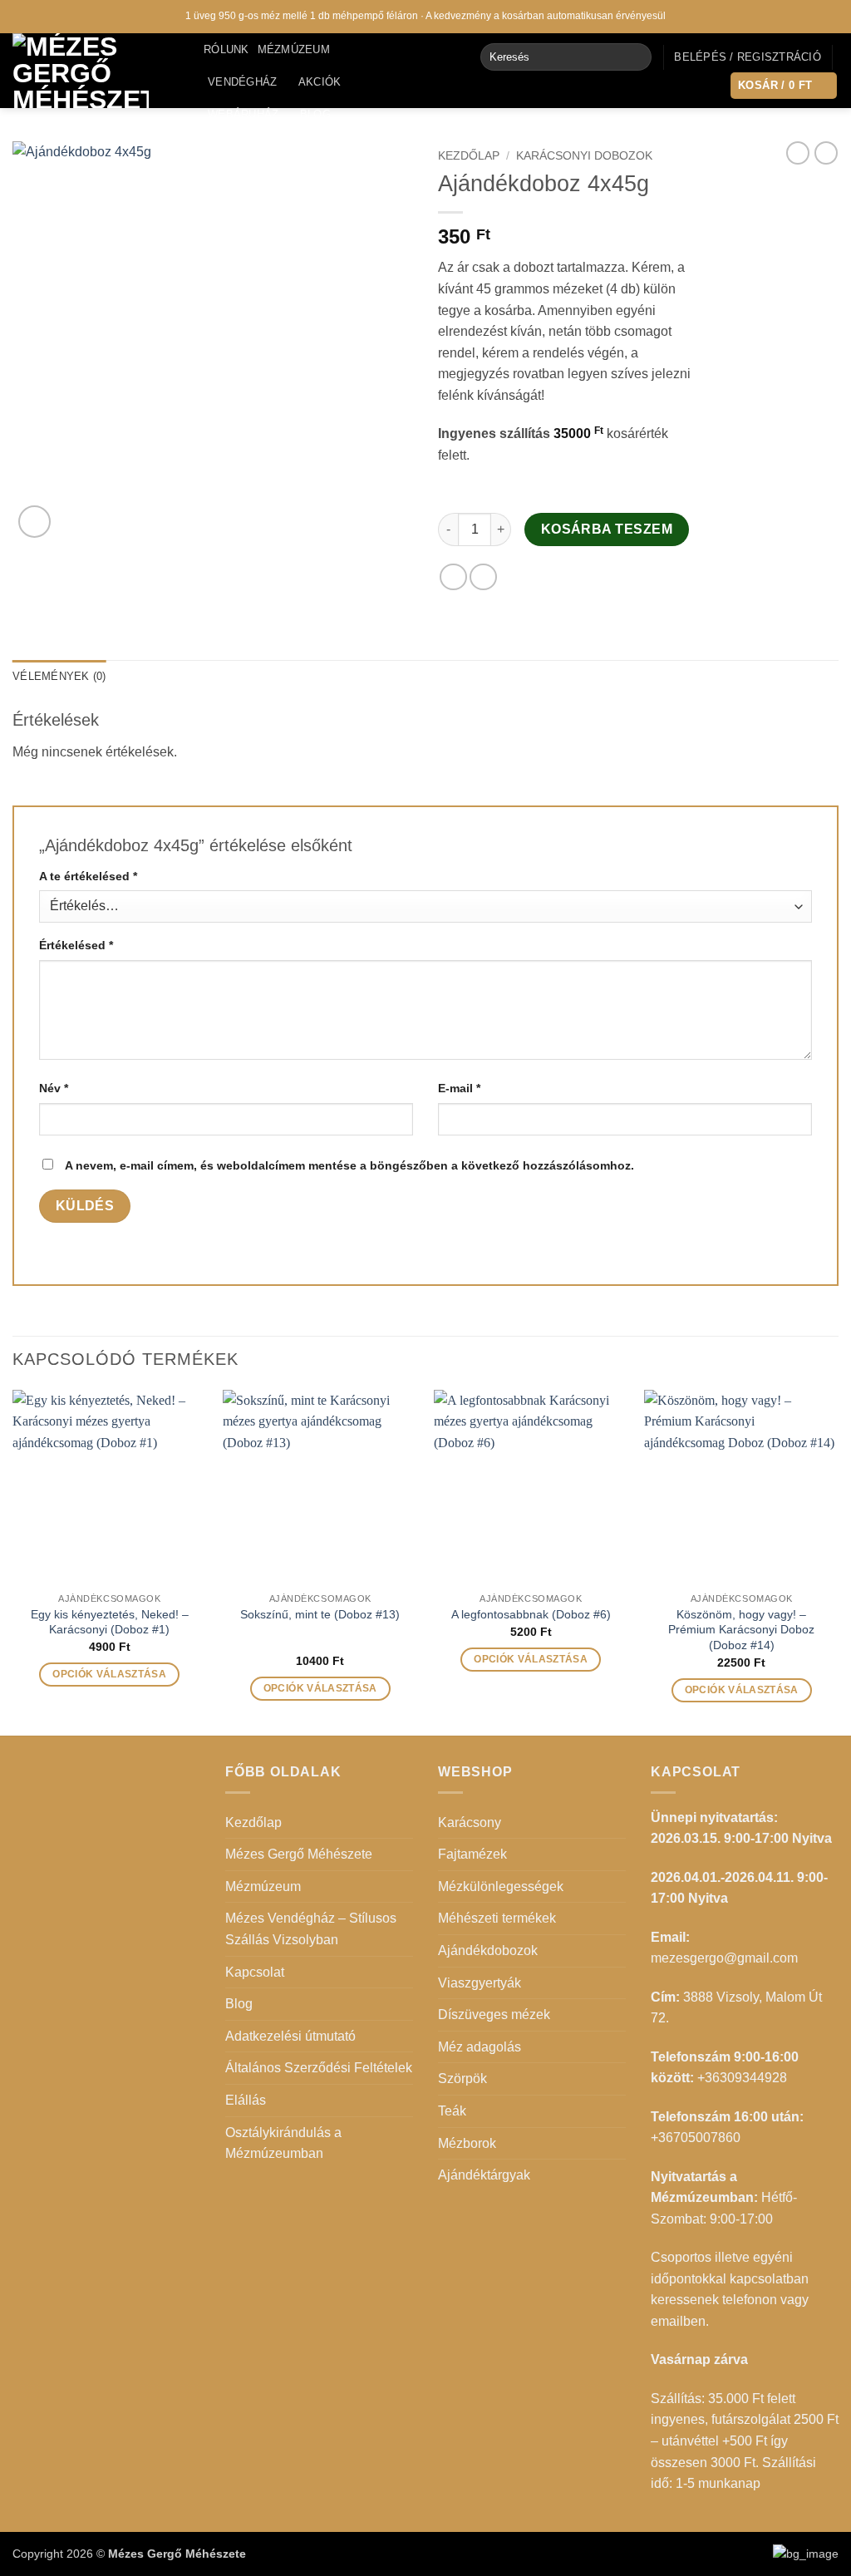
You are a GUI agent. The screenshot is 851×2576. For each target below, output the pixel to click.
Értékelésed (76, 945)
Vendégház (242, 82)
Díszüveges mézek (494, 2015)
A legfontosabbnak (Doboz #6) (531, 1614)
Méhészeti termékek (497, 1918)
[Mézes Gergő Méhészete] (96, 71)
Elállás (246, 2100)
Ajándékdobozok (488, 1950)
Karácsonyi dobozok (584, 156)
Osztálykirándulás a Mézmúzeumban (283, 2143)
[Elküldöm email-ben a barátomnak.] (483, 577)
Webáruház (243, 114)
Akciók (320, 82)
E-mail (459, 1088)
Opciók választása (109, 1674)
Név (54, 1088)
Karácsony (470, 1822)
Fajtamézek (472, 1854)
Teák (452, 2111)
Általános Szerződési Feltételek (319, 2068)
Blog (315, 114)
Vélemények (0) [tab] (59, 676)
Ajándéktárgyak (484, 2175)
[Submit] (635, 57)
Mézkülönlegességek (501, 1886)
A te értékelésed (88, 876)
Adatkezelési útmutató (290, 2036)
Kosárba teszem (607, 529)
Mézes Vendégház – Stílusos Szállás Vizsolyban (311, 1929)
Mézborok (467, 2143)
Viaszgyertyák (480, 1983)
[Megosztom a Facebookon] (453, 577)
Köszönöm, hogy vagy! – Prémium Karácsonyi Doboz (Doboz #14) (741, 1630)
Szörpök (462, 2079)
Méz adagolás (480, 2047)
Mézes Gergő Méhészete (299, 1854)
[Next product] (798, 153)
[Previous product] (826, 153)
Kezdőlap (469, 156)
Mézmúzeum (294, 49)
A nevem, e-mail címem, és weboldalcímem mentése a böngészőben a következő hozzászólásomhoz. (349, 1165)
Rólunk (226, 49)
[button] (748, 57)
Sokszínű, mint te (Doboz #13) (320, 1614)
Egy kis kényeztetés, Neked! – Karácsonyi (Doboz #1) (110, 1622)
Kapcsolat (241, 146)
